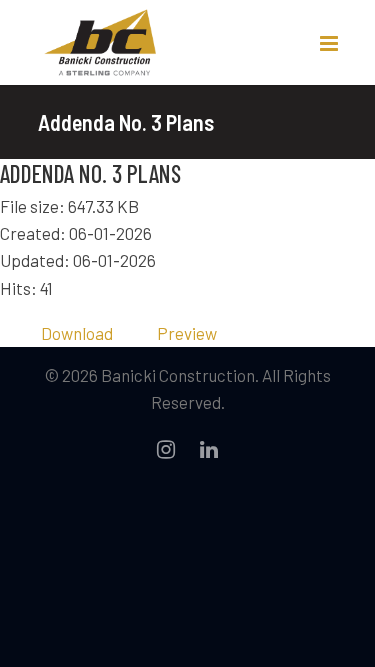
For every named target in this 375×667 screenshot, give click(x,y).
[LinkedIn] (209, 449)
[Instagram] (166, 449)
